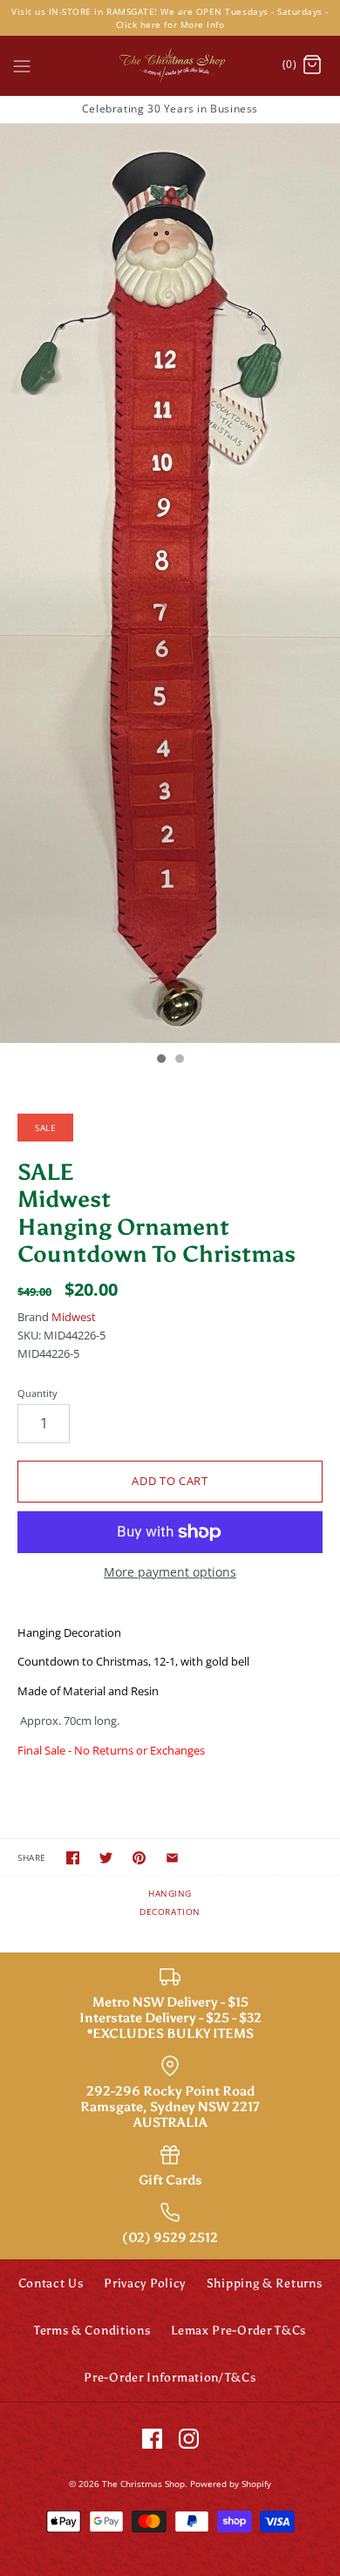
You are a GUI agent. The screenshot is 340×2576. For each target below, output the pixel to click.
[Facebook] (152, 2439)
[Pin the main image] (139, 1858)
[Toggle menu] (22, 65)
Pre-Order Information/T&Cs (170, 2378)
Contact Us (51, 2283)
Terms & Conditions (92, 2331)
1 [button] (160, 1060)
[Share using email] (172, 1858)
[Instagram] (189, 2439)
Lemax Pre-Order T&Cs (238, 2331)
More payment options (170, 1573)
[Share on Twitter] (106, 1858)
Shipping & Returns (265, 2283)
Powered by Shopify (231, 2484)
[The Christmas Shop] (170, 65)
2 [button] (179, 1060)
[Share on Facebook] (73, 1858)
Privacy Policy (145, 2283)
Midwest (74, 1317)
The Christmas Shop (143, 2484)
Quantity (37, 1393)
